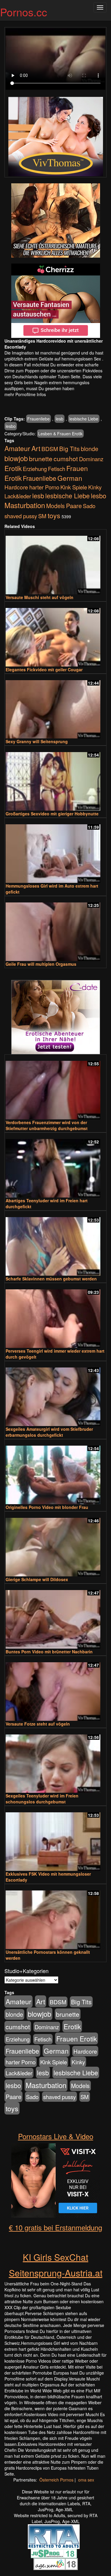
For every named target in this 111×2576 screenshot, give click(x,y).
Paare (74, 506)
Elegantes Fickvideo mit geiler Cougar (44, 669)
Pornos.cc (24, 12)
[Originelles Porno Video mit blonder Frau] (55, 1472)
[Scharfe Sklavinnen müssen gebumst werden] (55, 1244)
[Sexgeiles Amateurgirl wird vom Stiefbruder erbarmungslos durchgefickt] (55, 1394)
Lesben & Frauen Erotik (60, 434)
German (70, 478)
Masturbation (25, 505)
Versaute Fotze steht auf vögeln (38, 1724)
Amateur (17, 448)
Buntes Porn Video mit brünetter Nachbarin (49, 1652)
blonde (90, 449)
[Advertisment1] (55, 220)
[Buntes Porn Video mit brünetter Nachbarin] (55, 1617)
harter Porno (44, 487)
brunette (41, 459)
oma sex (86, 2480)
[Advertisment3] (55, 1017)
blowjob (16, 458)
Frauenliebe (38, 419)
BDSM (50, 449)
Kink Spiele (74, 487)
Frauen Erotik (77, 2038)
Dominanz (91, 459)
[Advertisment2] (55, 301)
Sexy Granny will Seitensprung (37, 741)
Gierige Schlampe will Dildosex (37, 1579)
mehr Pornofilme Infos (25, 394)
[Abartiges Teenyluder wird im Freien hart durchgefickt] (55, 1166)
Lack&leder (18, 496)
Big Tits (69, 449)
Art (36, 448)
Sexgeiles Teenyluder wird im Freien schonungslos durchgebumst (42, 1799)
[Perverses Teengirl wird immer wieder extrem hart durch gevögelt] (55, 1316)
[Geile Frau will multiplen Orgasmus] (55, 929)
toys (54, 515)
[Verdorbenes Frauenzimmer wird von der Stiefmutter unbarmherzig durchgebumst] (55, 1087)
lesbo (11, 426)
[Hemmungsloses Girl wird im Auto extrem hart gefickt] (55, 851)
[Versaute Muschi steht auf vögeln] (55, 562)
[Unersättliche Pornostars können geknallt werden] (55, 1917)
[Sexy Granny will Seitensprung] (55, 707)
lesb (59, 419)
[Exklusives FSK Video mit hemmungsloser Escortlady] (55, 1839)
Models (55, 506)
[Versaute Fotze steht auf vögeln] (55, 1689)
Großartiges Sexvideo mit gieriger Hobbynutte (52, 814)
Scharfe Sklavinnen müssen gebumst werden (51, 1279)
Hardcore (16, 487)
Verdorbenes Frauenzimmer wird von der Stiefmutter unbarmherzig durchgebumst (47, 1125)
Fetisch (57, 469)
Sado (89, 506)
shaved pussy (21, 516)
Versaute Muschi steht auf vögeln (40, 597)
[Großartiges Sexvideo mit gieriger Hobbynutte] (55, 779)
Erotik (13, 468)
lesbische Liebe (84, 419)
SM (42, 516)
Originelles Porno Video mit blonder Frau (47, 1507)
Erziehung (35, 469)
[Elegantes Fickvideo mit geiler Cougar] (55, 635)
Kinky (95, 487)
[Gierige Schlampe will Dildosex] (55, 1544)
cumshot (66, 459)
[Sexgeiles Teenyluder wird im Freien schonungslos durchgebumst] (55, 1761)
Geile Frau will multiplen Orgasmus (41, 964)
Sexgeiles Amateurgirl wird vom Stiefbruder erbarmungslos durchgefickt (49, 1432)
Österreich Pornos (56, 2480)
